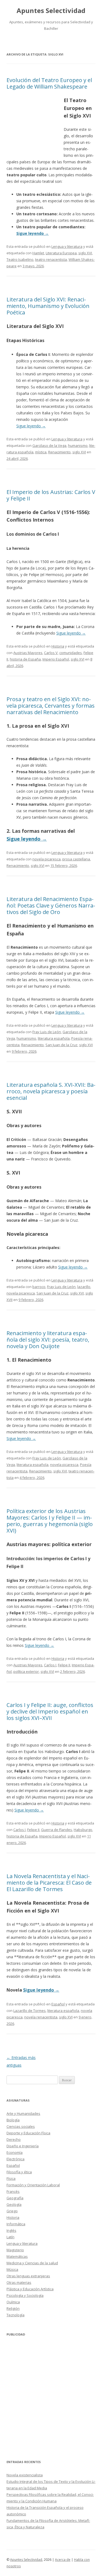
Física (11, 2178)
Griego (12, 2211)
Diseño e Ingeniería (23, 2146)
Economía (15, 2152)
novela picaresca (47, 859)
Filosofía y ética (19, 2172)
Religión (13, 2308)
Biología (13, 2120)
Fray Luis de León (47, 1032)
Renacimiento (59, 452)
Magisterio (15, 2250)
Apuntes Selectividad (51, 11)
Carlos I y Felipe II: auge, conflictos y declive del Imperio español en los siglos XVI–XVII (50, 1711)
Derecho (14, 2139)
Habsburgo (83, 1830)
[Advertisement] (35, 125)
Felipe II (64, 1665)
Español (58, 2004)
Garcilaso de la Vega (49, 445)
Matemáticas (17, 2256)
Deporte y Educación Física (28, 2133)
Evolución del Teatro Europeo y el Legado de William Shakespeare (49, 83)
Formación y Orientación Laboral (33, 2185)
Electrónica (16, 2159)
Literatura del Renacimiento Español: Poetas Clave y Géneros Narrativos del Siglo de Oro (51, 905)
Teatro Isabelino (20, 259)
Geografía (15, 2198)
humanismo (78, 445)
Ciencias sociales (21, 2126)
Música (12, 2269)
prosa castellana (76, 859)
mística (41, 452)
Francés (13, 2191)
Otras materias (19, 2282)
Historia (58, 646)
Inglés (11, 2230)
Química (13, 2302)
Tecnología (16, 2315)
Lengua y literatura (67, 246)
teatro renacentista (51, 259)
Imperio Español (56, 659)
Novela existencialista (25, 2475)
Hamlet (38, 253)
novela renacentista (41, 2017)
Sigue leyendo (33, 233)
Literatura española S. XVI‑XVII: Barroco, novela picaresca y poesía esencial (51, 1091)
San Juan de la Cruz (61, 1045)
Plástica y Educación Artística (30, 2289)
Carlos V (51, 653)
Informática (16, 2224)
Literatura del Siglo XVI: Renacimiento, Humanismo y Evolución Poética (48, 306)
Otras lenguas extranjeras (28, 2276)
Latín (10, 2237)
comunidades (71, 653)
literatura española (54, 1038)
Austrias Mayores (28, 653)
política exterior (26, 1671)
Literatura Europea (61, 253)
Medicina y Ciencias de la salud (32, 2263)
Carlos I (50, 1665)
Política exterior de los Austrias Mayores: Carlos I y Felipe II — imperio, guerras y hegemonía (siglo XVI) (50, 1521)
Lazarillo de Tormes (30, 2011)
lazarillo (84, 1287)
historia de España (25, 659)
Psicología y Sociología (25, 2295)
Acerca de (63, 2560)
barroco (39, 1287)
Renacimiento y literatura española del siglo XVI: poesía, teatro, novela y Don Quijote (48, 1340)
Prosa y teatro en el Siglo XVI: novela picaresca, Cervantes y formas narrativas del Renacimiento (51, 706)
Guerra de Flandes (57, 1830)
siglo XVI (85, 253)
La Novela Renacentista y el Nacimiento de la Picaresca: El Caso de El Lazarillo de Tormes (49, 1883)
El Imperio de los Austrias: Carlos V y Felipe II (51, 495)
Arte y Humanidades (23, 2113)
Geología (14, 2204)
